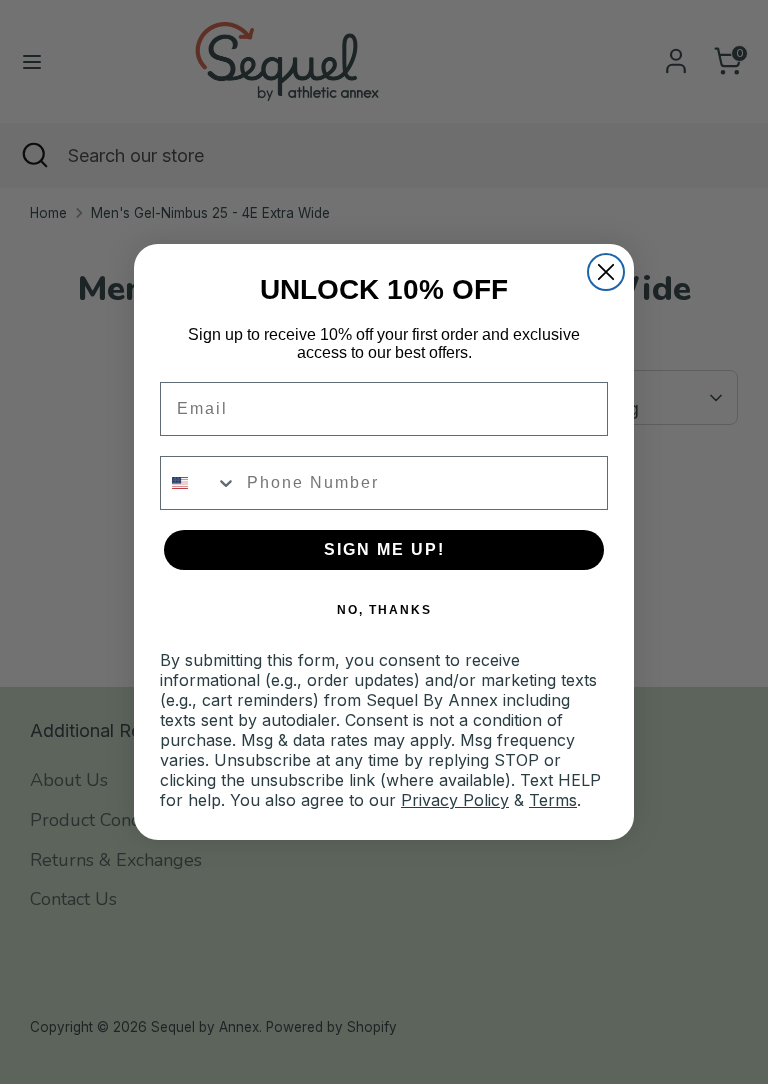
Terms (553, 800)
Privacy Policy (455, 800)
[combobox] (199, 483)
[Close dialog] (606, 272)
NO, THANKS (384, 610)
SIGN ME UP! (384, 549)
